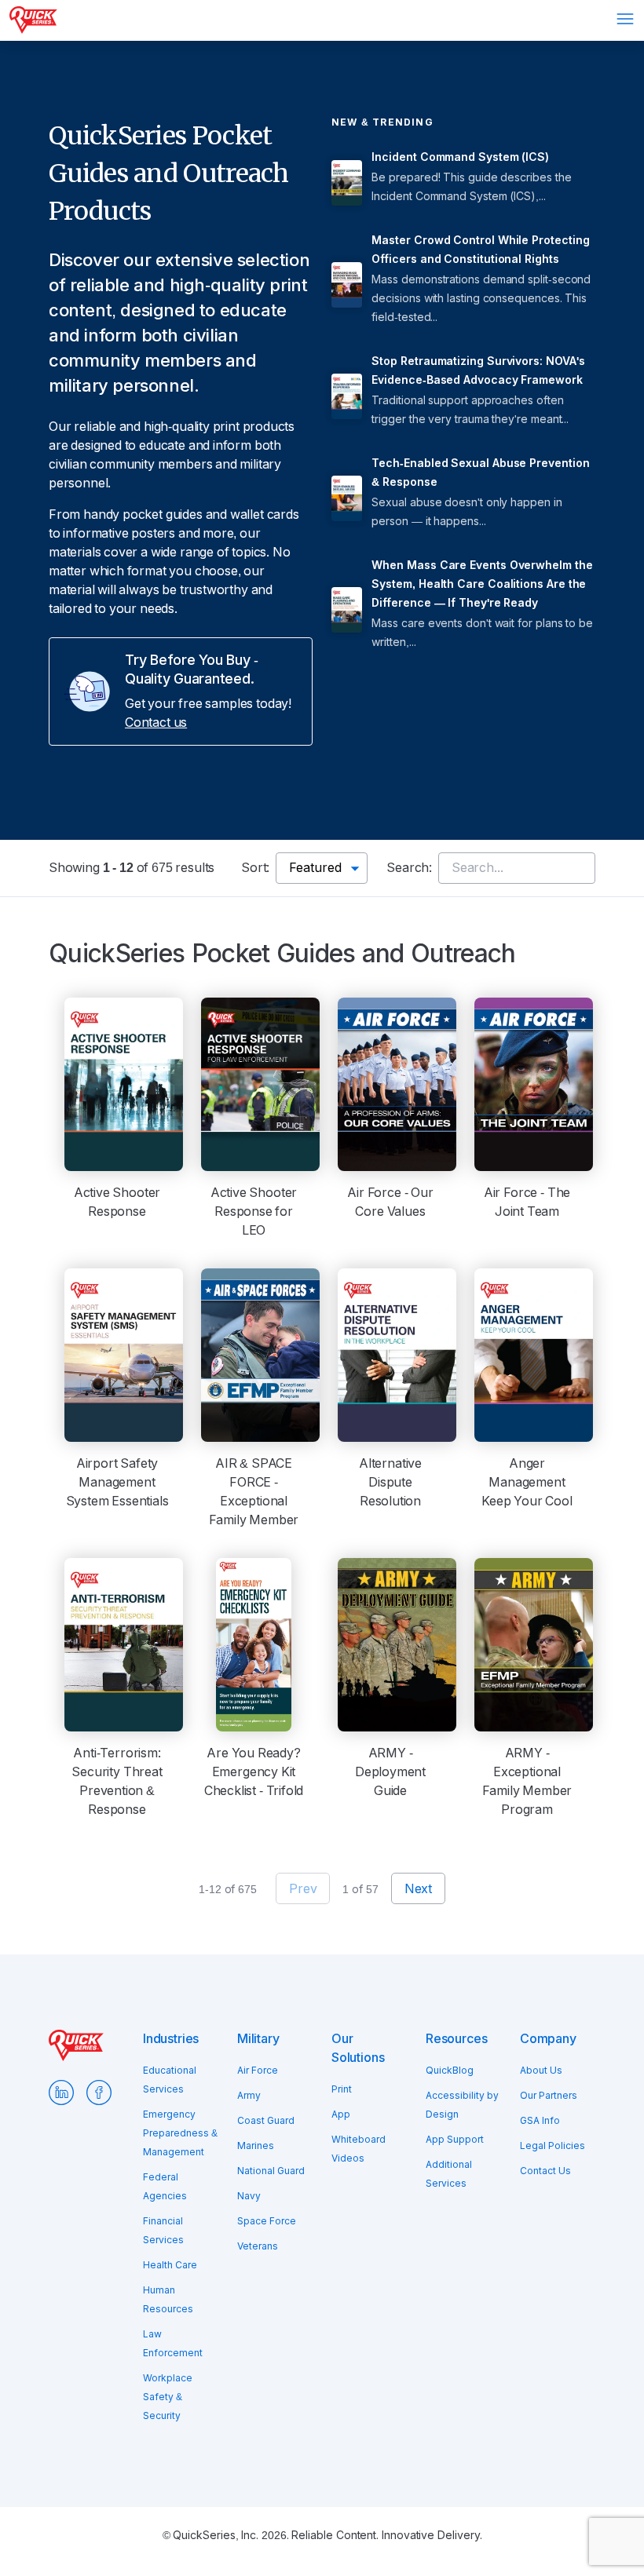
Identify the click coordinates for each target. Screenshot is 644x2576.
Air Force (258, 2071)
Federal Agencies (165, 2187)
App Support (455, 2140)
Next (418, 1889)
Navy (249, 2196)
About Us (541, 2071)
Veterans (258, 2246)
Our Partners (549, 2096)
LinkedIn (61, 2093)
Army (249, 2096)
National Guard (271, 2171)
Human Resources (168, 2300)
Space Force (267, 2221)
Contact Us (545, 2171)
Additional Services (449, 2174)
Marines (256, 2146)
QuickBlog (450, 2071)
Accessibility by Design (462, 2105)
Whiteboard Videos (359, 2149)
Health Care (170, 2265)
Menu (625, 19)
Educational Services (170, 2080)
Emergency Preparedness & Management (180, 2133)
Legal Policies (553, 2146)
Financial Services (163, 2231)
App (341, 2114)
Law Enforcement (173, 2344)
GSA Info (540, 2121)
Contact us (156, 722)
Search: (409, 868)
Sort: (255, 868)
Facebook (99, 2093)
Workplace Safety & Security (168, 2397)
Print (342, 2089)
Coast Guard (266, 2121)
